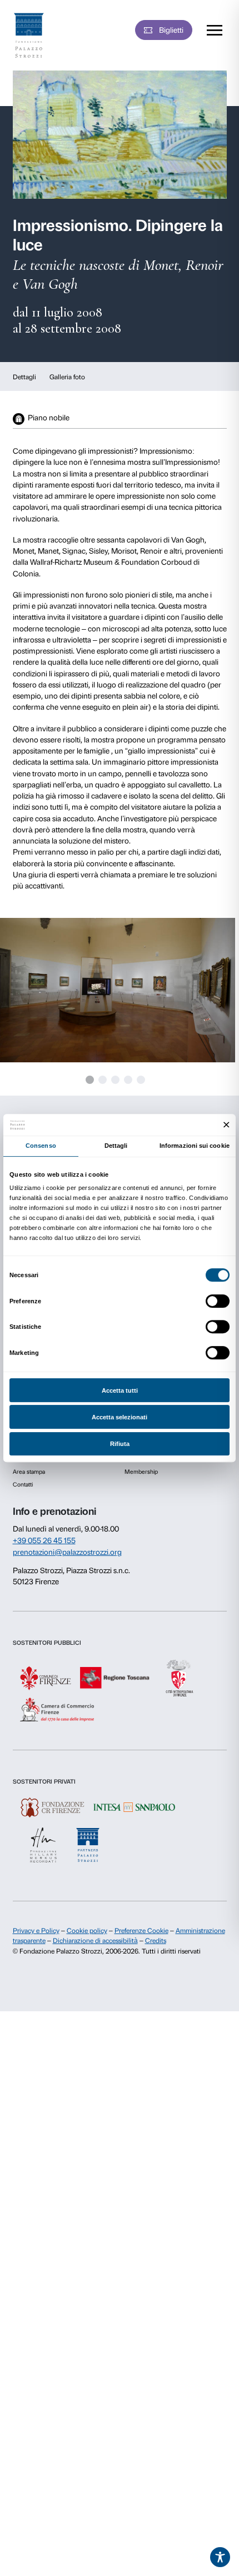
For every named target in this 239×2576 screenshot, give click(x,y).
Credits (156, 1941)
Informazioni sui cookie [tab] (195, 1146)
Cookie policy (87, 1931)
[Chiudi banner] (226, 1125)
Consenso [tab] (41, 1146)
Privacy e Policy (36, 1931)
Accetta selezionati (120, 1417)
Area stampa (29, 1472)
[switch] (218, 1301)
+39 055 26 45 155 (44, 1540)
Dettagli (24, 377)
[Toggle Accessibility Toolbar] (220, 2557)
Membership (141, 1472)
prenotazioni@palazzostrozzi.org (67, 1552)
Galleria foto (67, 377)
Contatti (23, 1485)
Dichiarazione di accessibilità (95, 1941)
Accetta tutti (120, 1390)
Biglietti (171, 30)
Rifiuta (120, 1444)
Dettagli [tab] (116, 1146)
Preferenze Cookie (141, 1931)
